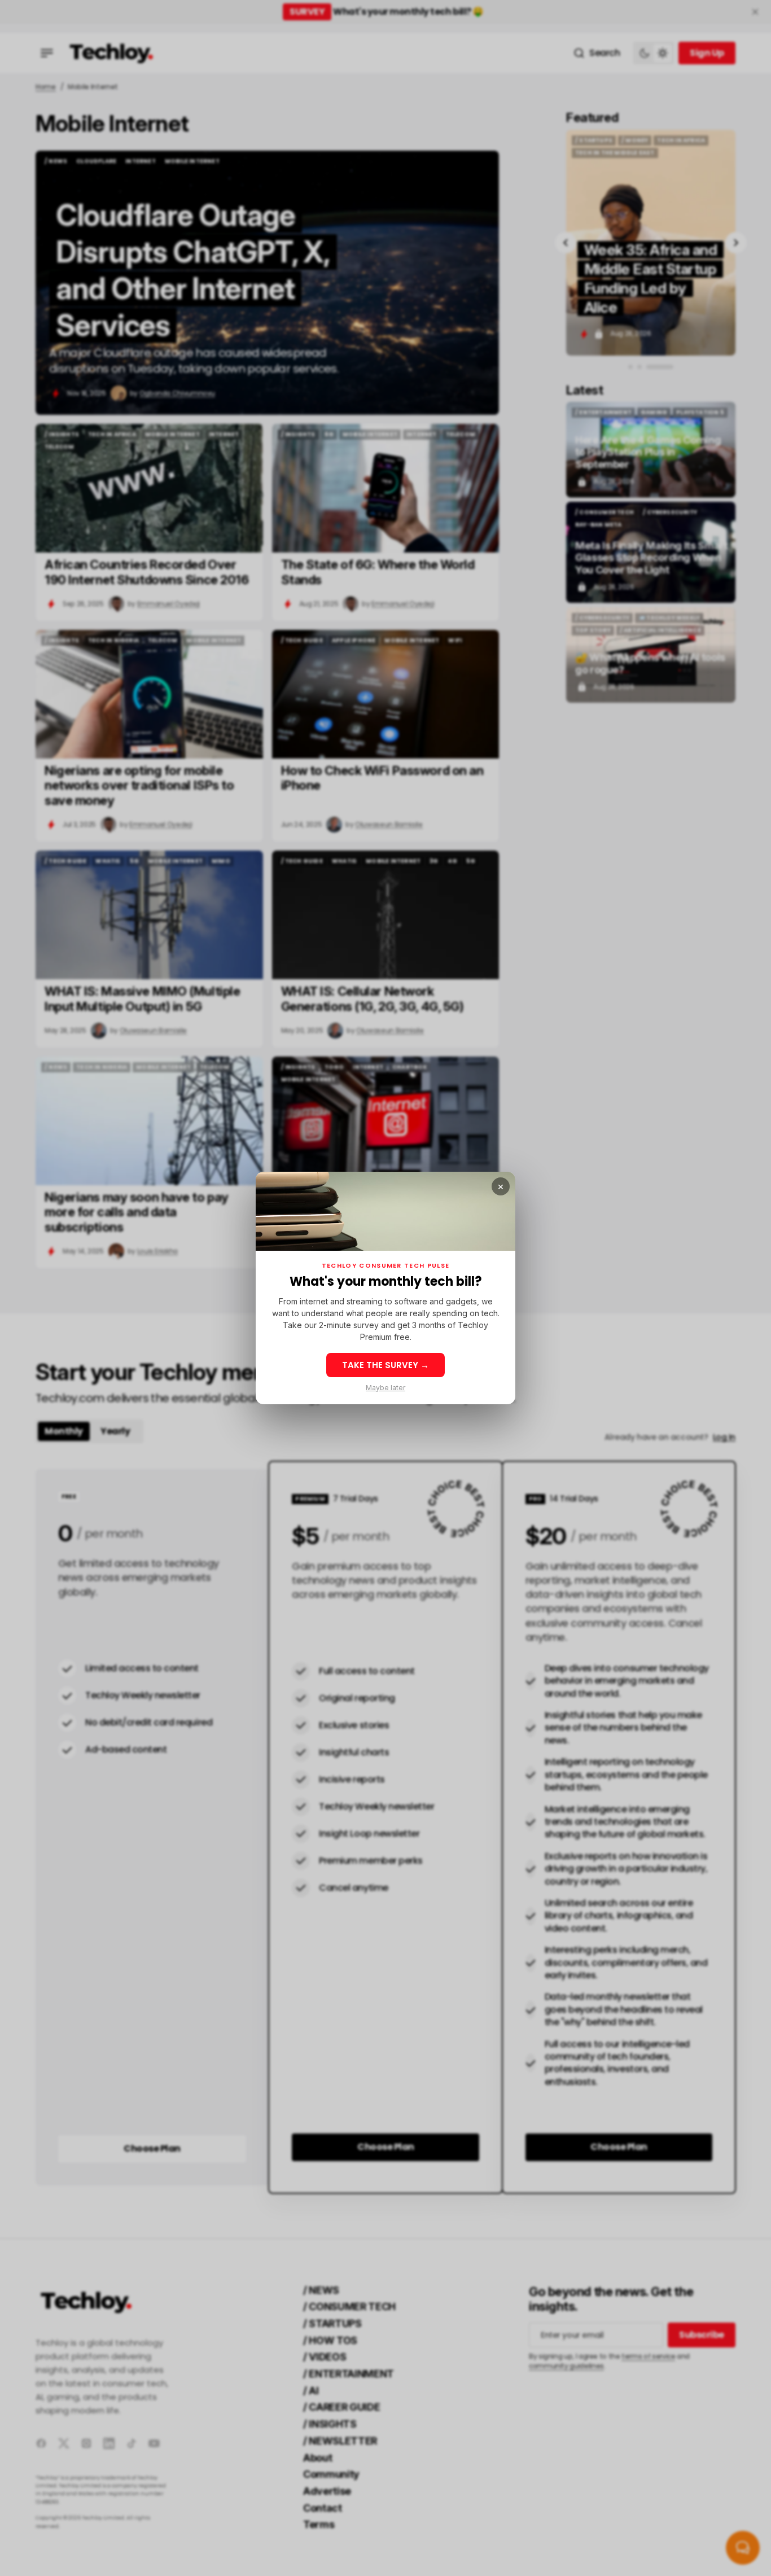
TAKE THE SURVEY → (385, 1365)
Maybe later (385, 1388)
